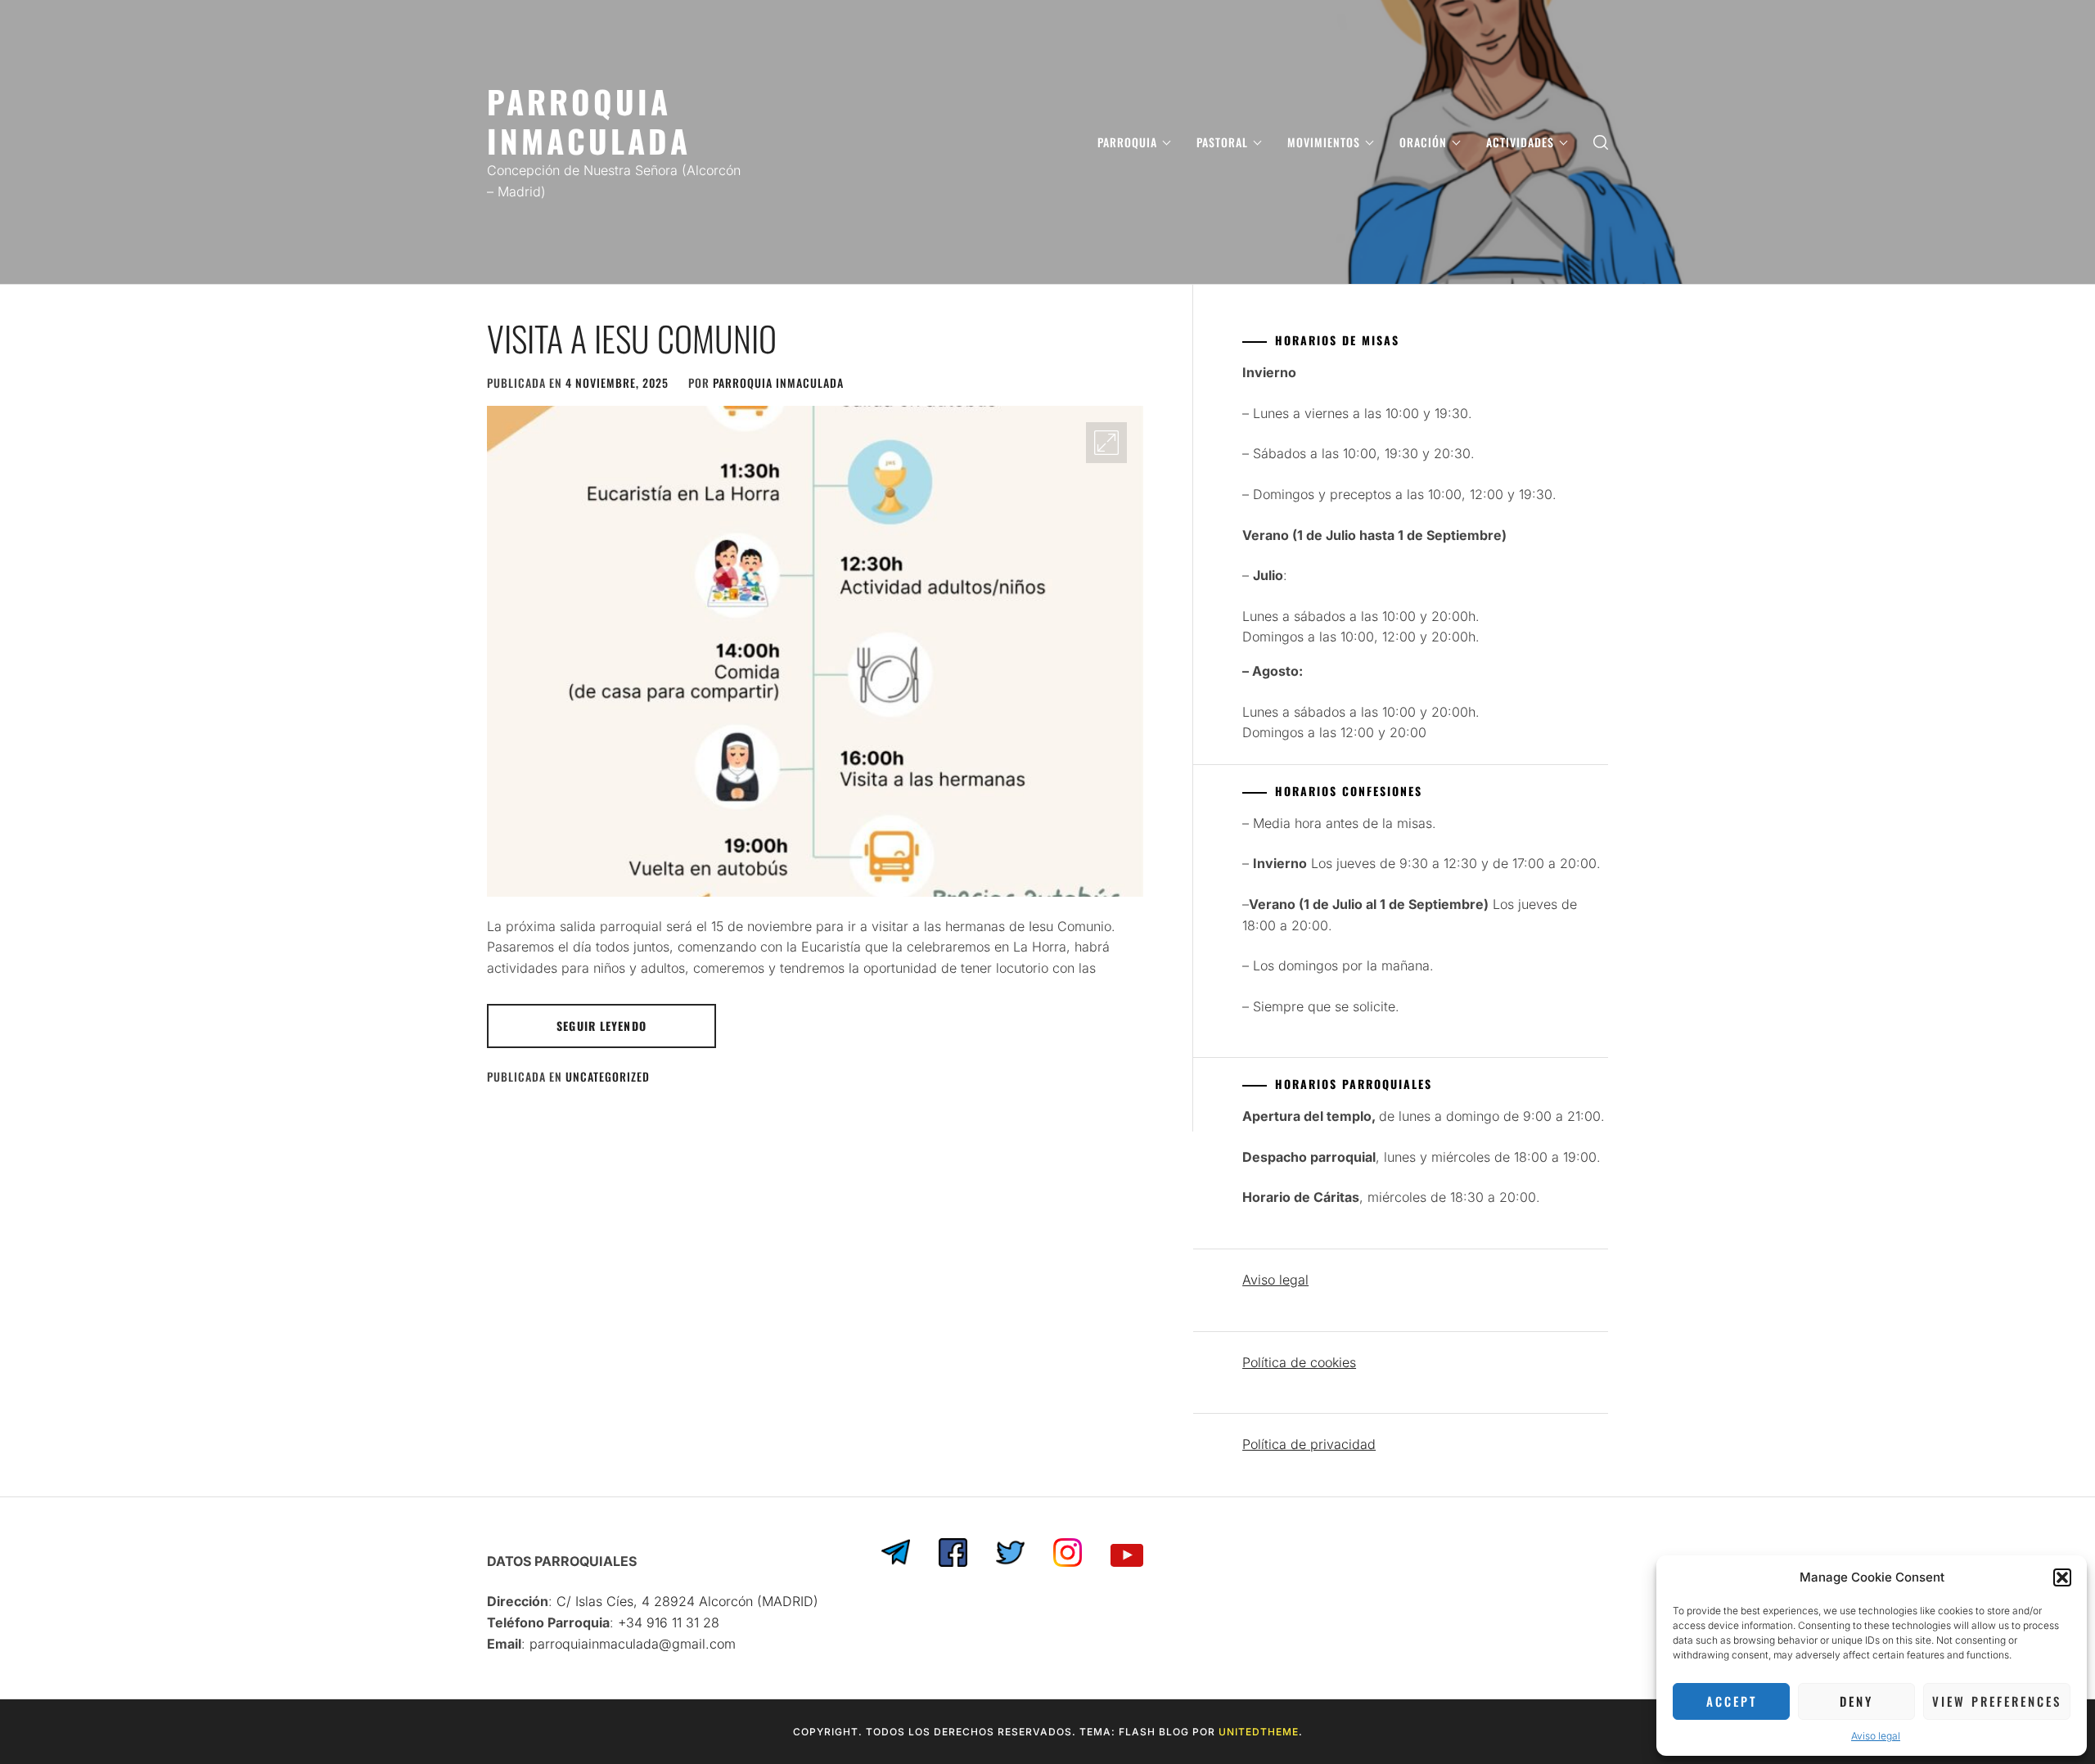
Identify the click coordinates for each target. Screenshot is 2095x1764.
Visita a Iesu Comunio (632, 338)
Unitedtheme (1259, 1732)
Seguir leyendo (601, 1026)
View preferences (1997, 1701)
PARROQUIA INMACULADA (589, 121)
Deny (1856, 1701)
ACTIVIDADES (1520, 142)
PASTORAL (1222, 142)
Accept (1732, 1701)
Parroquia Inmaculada (778, 382)
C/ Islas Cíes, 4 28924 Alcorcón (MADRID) (687, 1601)
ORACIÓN (1423, 142)
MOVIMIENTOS (1324, 142)
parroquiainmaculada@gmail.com (633, 1644)
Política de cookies (1299, 1362)
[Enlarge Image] (1106, 443)
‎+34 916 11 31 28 (669, 1622)
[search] (1601, 142)
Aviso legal (1876, 1736)
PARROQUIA (1127, 142)
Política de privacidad (1309, 1444)
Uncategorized (608, 1076)
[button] (2062, 1577)
